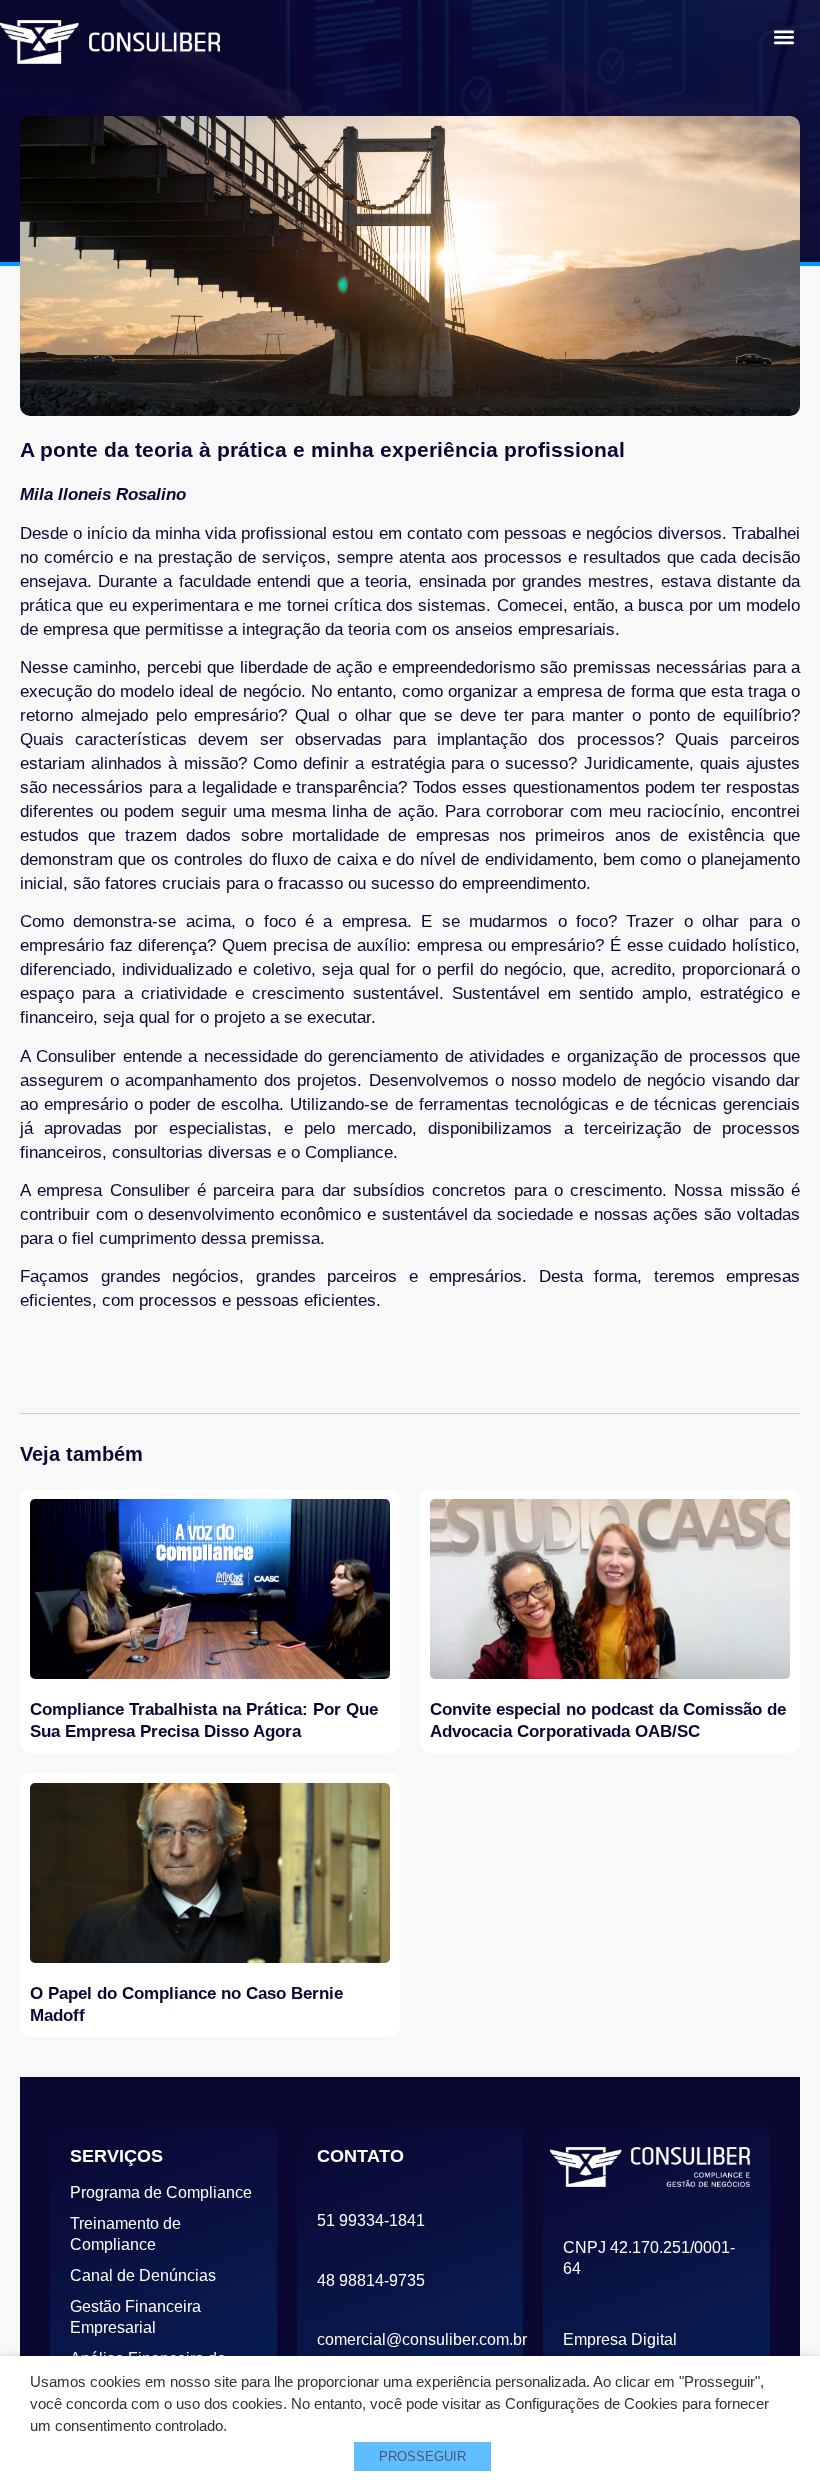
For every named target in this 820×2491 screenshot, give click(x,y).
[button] (783, 36)
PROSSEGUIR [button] (422, 2456)
